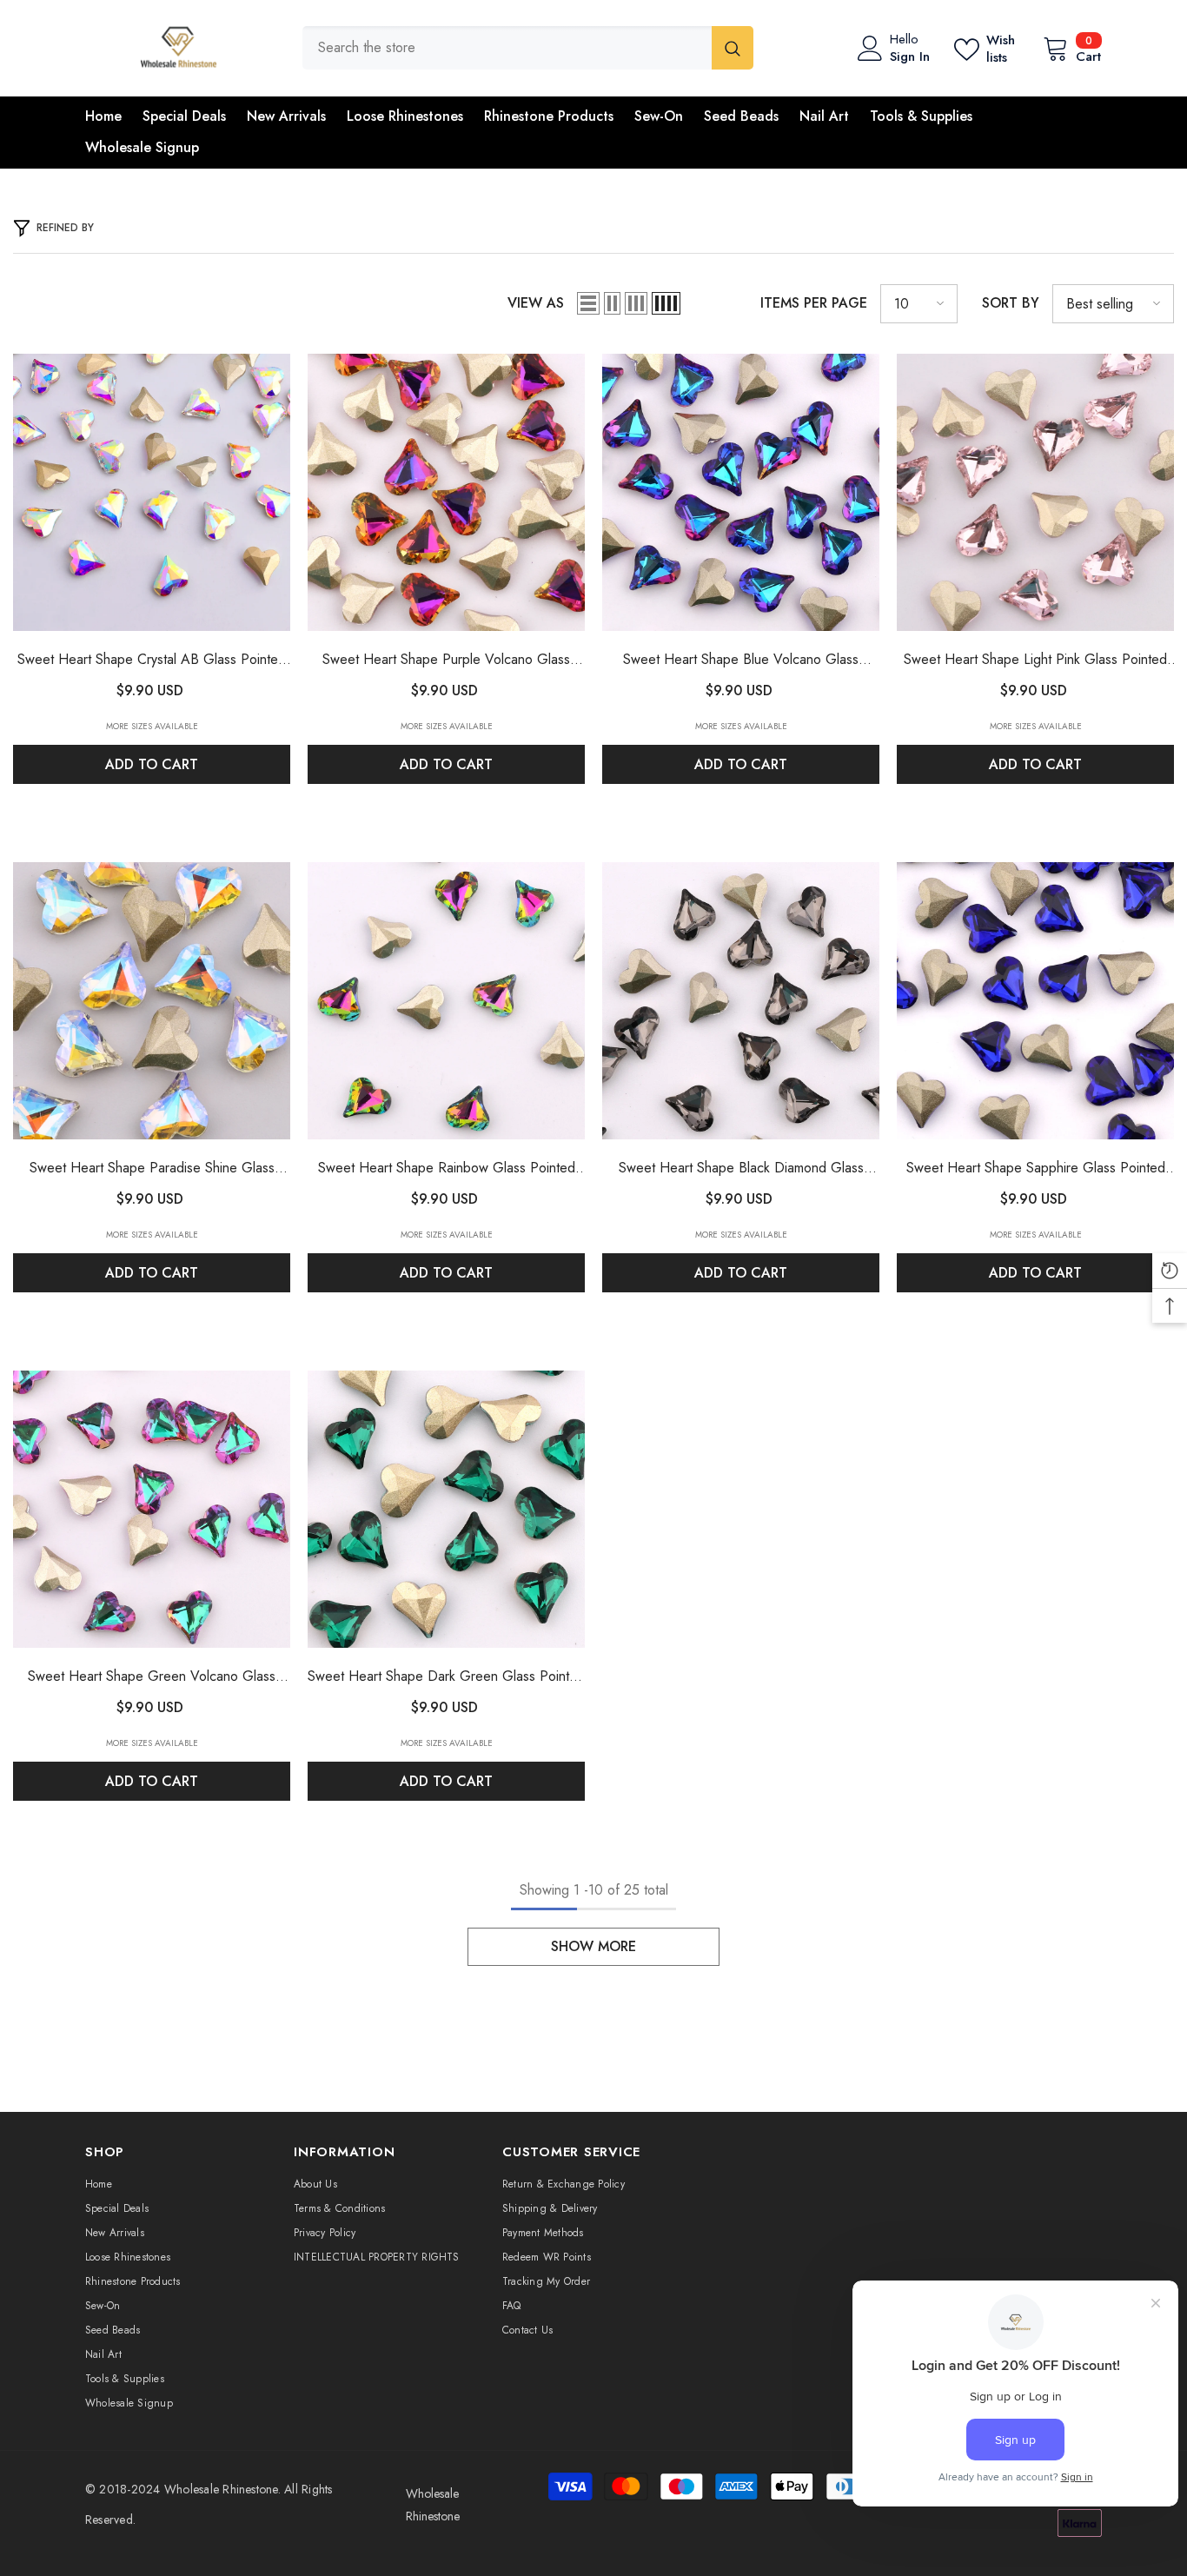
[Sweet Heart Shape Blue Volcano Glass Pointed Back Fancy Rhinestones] (741, 492)
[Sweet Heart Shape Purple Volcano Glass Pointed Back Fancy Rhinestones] (446, 492)
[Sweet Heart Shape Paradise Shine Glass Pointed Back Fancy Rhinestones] (152, 1001)
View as (536, 303)
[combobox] (507, 48)
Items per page (814, 303)
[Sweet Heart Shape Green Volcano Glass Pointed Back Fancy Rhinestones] (152, 1509)
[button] (588, 303)
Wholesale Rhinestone (221, 2489)
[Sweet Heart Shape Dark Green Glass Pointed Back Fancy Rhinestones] (446, 1509)
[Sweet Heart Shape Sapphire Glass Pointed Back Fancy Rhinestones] (1035, 1001)
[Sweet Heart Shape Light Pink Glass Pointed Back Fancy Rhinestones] (1035, 492)
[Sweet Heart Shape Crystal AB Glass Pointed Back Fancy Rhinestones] (152, 492)
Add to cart (152, 764)
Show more (593, 1946)
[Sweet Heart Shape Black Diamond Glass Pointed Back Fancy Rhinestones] (741, 1001)
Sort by (1011, 303)
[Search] (528, 48)
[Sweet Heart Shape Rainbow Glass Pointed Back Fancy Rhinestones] (446, 1001)
